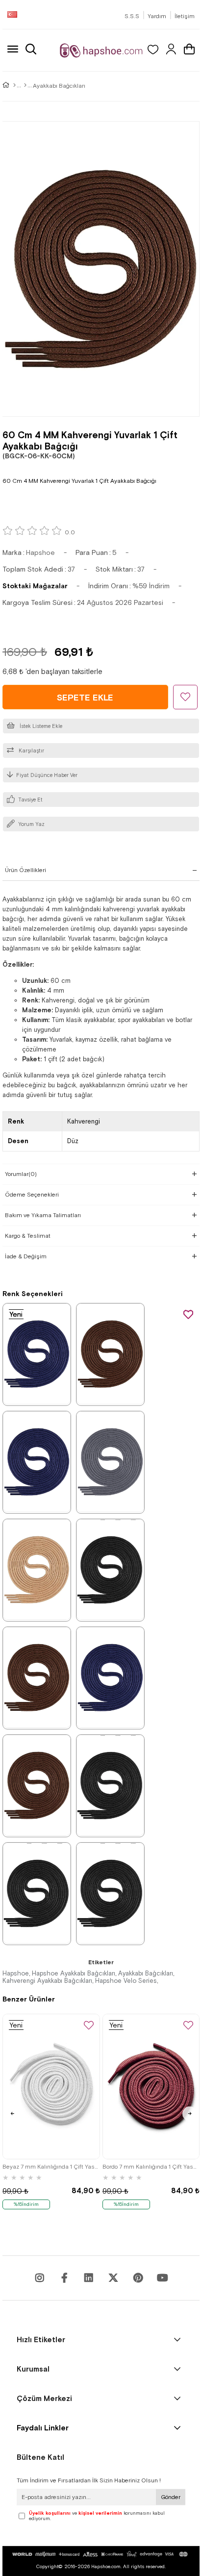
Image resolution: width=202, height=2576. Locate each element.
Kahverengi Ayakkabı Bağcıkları (47, 1981)
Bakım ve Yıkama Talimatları (43, 1215)
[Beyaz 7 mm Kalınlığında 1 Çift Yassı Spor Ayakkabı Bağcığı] (51, 2087)
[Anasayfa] (14, 86)
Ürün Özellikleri (25, 870)
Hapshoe (16, 1973)
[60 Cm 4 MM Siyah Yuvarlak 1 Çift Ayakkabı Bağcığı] (37, 1893)
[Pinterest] (138, 2278)
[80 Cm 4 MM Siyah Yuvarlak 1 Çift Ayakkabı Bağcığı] (110, 1570)
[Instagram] (40, 2278)
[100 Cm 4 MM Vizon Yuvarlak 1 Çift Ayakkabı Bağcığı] (37, 1570)
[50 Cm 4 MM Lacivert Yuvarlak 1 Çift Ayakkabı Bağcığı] (110, 1677)
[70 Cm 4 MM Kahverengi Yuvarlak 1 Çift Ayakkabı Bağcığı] (37, 1785)
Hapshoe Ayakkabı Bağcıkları (74, 1973)
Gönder (171, 2497)
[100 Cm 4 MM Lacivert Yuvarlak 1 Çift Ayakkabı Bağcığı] (37, 1462)
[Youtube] (89, 2278)
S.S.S (132, 16)
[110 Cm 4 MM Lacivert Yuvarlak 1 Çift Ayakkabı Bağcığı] (37, 1354)
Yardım (157, 16)
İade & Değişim (26, 1256)
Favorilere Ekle (188, 1315)
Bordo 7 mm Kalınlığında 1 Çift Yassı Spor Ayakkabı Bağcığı (151, 2167)
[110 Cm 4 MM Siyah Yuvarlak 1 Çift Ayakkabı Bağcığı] (110, 1785)
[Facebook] (64, 2278)
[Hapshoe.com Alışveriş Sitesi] (101, 50)
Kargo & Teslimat (28, 1236)
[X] (113, 2278)
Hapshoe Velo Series (126, 1981)
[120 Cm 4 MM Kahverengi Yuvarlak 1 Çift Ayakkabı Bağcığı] (110, 1354)
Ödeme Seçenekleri (32, 1195)
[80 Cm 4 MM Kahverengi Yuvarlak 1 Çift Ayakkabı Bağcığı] (37, 1677)
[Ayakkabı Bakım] (25, 86)
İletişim (185, 16)
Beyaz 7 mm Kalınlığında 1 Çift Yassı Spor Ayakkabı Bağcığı (51, 2167)
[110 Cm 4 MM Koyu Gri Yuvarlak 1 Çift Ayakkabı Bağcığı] (110, 1462)
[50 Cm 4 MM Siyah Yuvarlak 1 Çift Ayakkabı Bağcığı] (110, 1893)
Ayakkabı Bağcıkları (146, 1973)
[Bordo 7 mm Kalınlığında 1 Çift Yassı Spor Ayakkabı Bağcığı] (151, 2087)
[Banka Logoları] (101, 2554)
